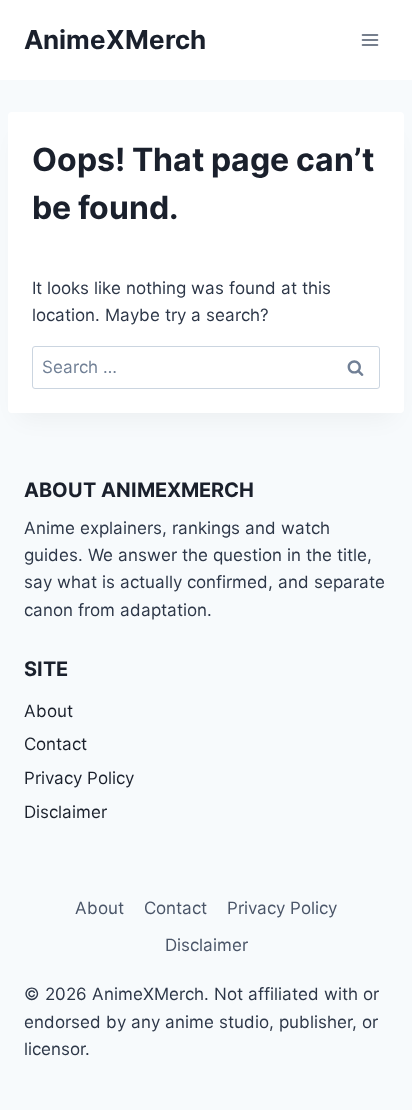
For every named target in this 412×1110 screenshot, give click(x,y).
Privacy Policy (79, 778)
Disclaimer (65, 812)
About (48, 711)
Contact (55, 744)
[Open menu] (369, 39)
